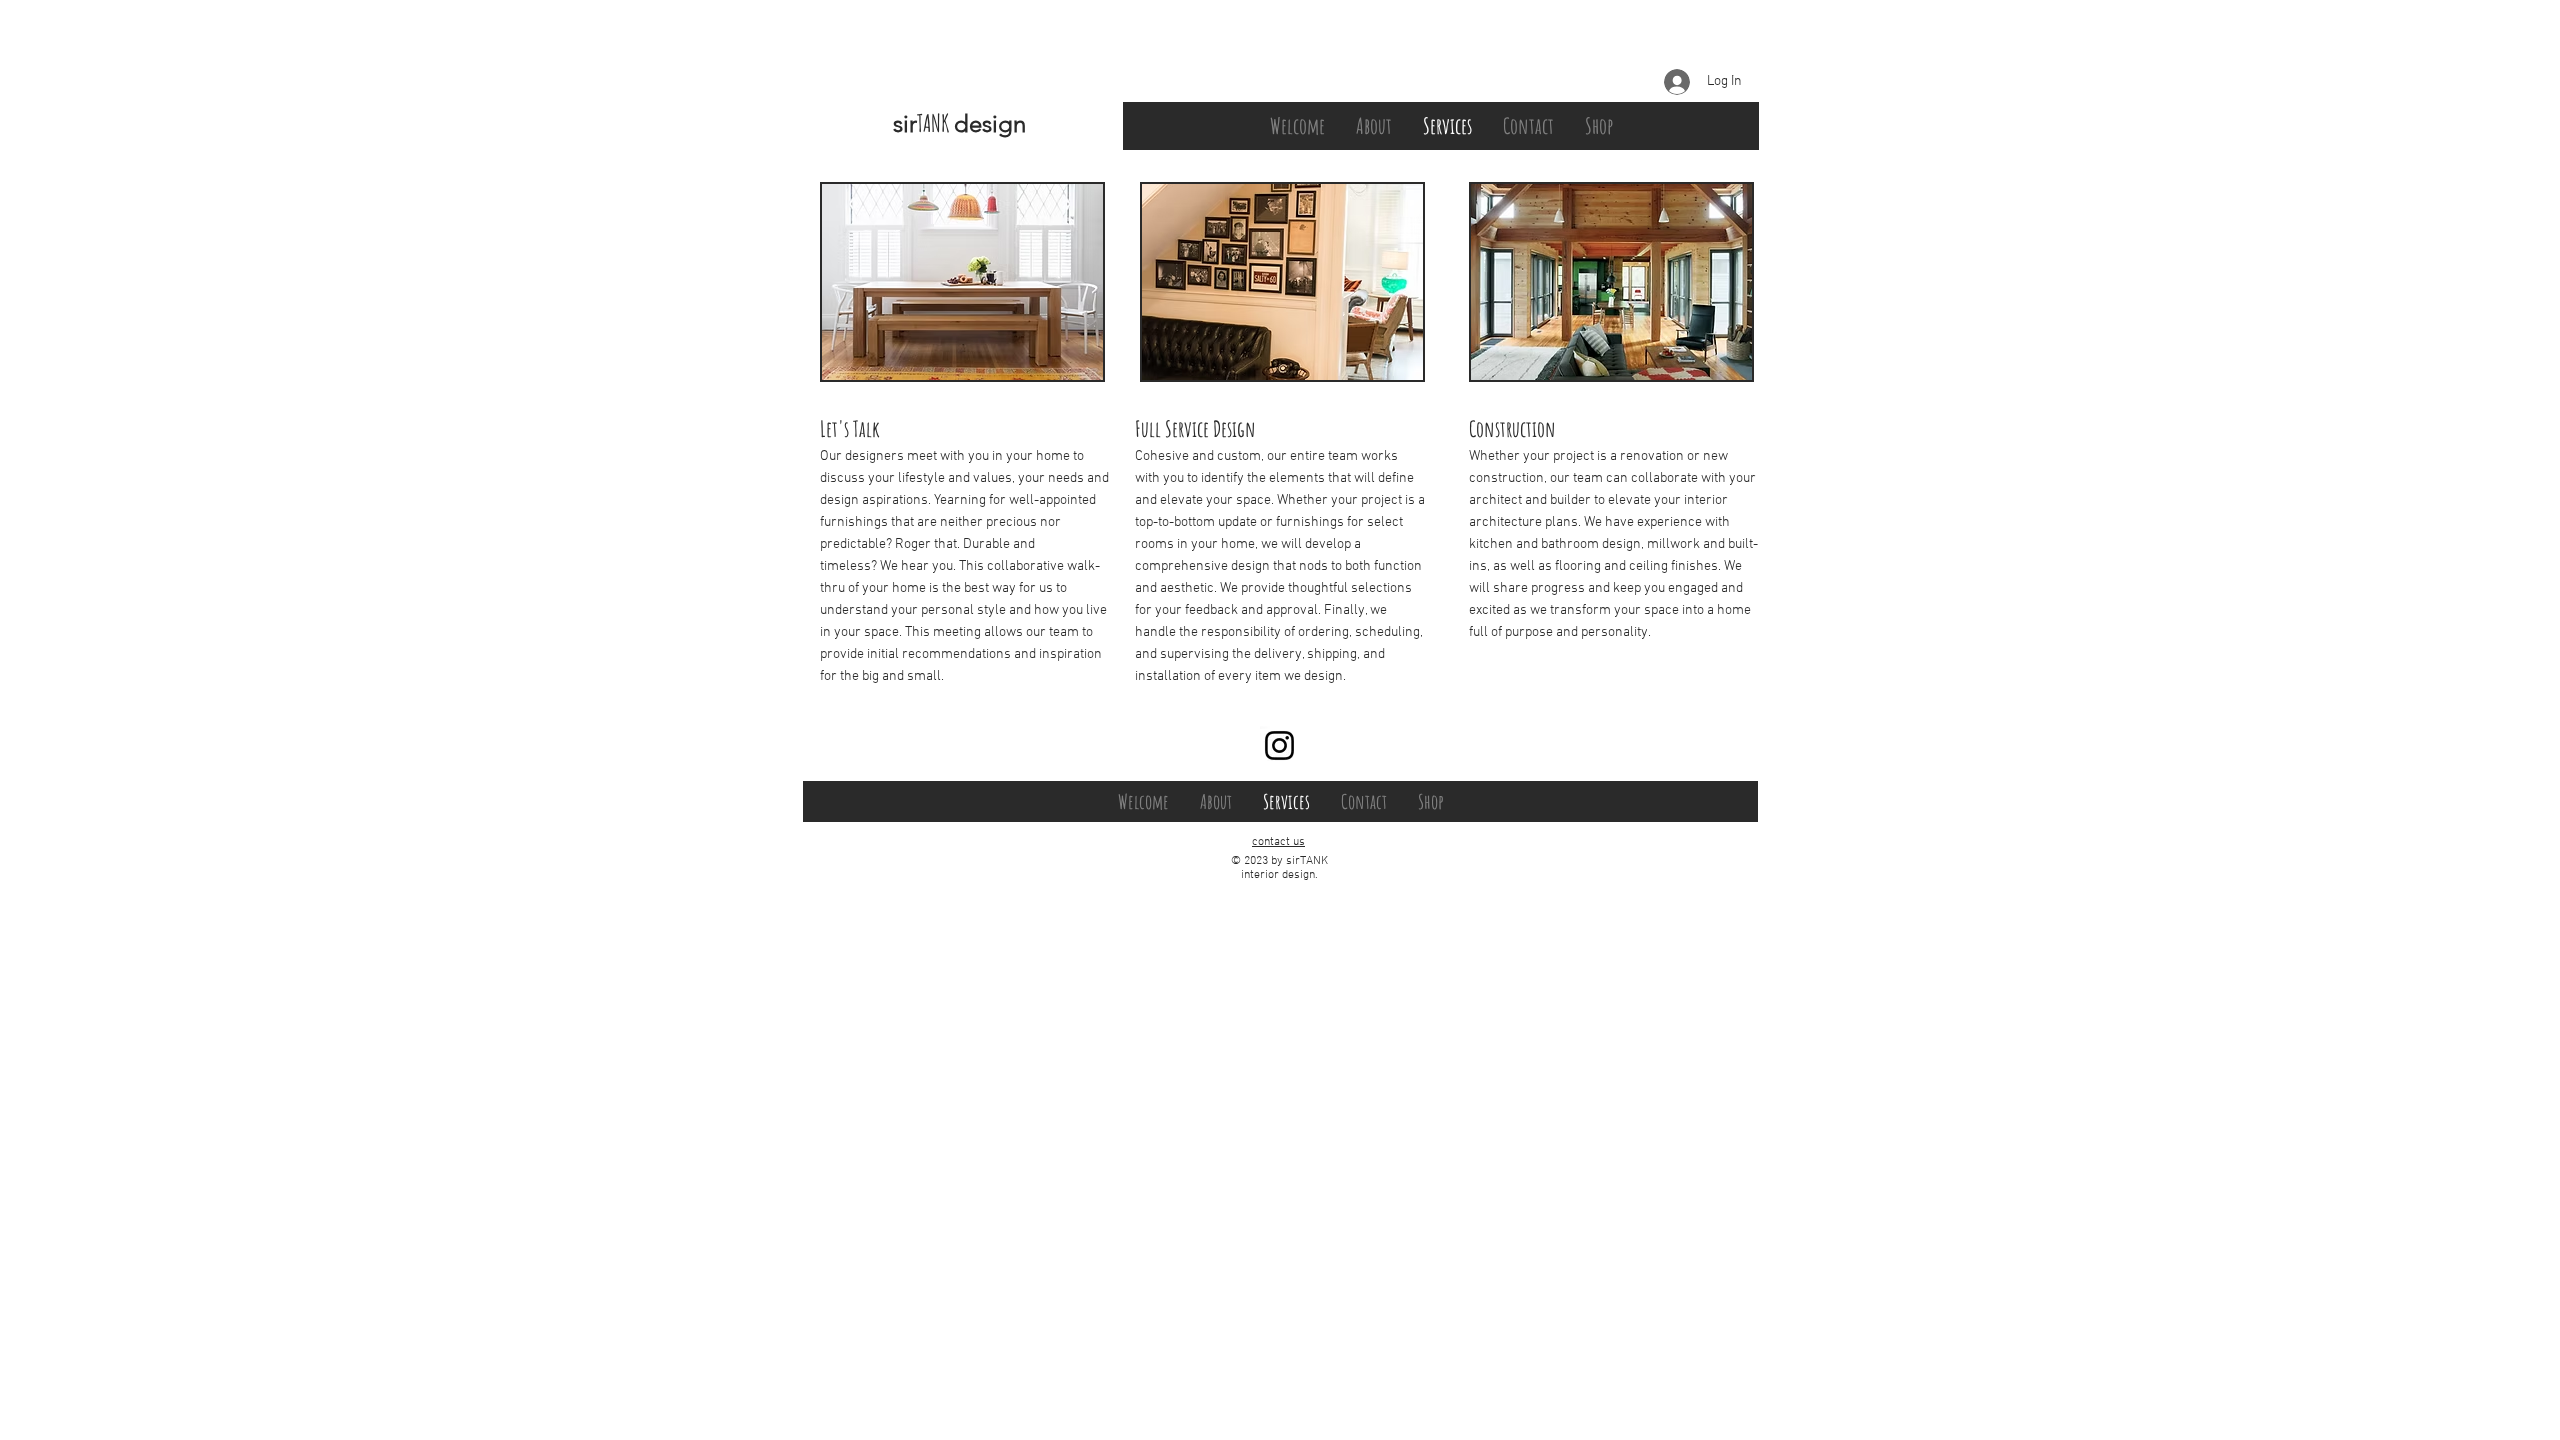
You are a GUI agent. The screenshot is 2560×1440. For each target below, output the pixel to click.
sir (905, 123)
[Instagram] (1279, 745)
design (990, 123)
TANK (935, 123)
